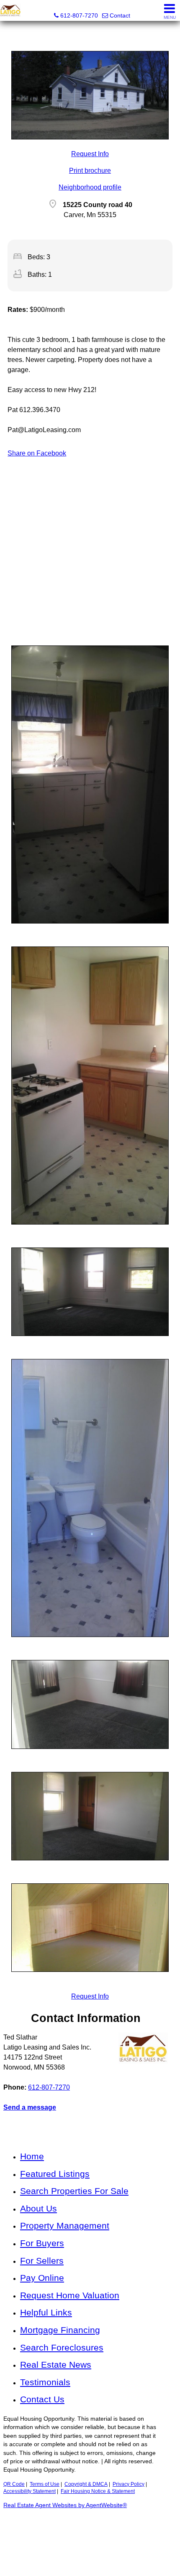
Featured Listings (55, 2174)
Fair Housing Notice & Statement (98, 2491)
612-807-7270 (49, 2087)
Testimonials (45, 2382)
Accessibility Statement (30, 2491)
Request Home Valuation (70, 2295)
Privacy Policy (129, 2484)
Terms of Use (45, 2484)
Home (32, 2156)
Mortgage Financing (60, 2330)
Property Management (65, 2226)
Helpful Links (46, 2312)
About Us (39, 2208)
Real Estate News (56, 2365)
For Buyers (42, 2243)
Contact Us (42, 2399)
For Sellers (42, 2261)
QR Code (14, 2484)
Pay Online (42, 2278)
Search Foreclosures (62, 2347)
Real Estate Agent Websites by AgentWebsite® (65, 2505)
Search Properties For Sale (74, 2191)
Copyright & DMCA (86, 2484)
